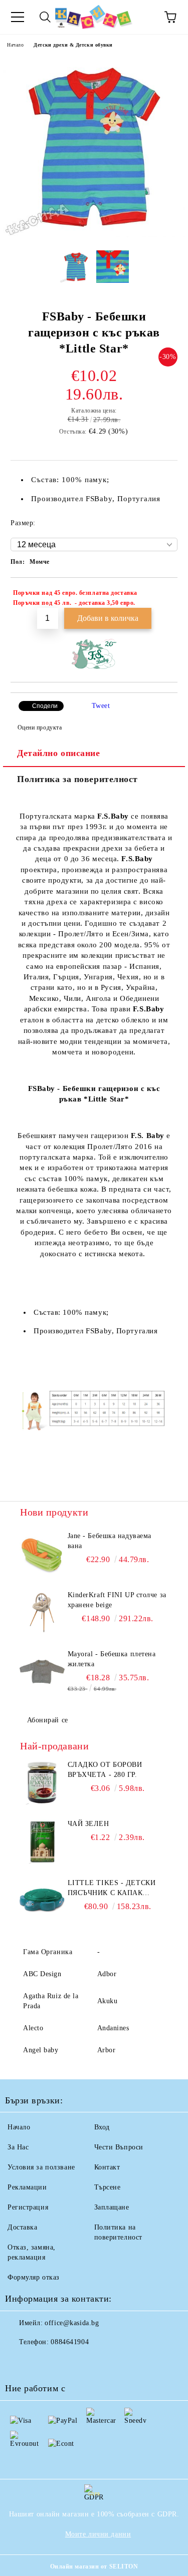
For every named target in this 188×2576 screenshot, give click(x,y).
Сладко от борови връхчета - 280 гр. (105, 1770)
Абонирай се (48, 1720)
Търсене (108, 2187)
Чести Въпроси (119, 2147)
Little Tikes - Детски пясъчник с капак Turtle (112, 1889)
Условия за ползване (41, 2167)
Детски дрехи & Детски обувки (73, 45)
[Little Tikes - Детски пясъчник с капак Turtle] (42, 1901)
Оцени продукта (40, 727)
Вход (102, 2127)
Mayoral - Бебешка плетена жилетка (112, 1659)
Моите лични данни (98, 2534)
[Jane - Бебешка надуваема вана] (42, 1554)
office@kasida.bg (72, 2323)
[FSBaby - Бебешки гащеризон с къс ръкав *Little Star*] (94, 235)
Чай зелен (88, 1824)
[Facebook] (18, 2362)
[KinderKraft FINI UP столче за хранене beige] (42, 1613)
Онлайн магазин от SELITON (94, 2566)
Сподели (45, 706)
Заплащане (112, 2207)
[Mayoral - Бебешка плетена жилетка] (42, 1672)
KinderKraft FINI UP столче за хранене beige (117, 1600)
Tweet (101, 706)
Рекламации (27, 2187)
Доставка (22, 2227)
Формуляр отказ (34, 2277)
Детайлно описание (59, 753)
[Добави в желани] (163, 594)
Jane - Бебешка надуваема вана (110, 1541)
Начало (15, 45)
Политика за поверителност (77, 779)
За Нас (18, 2147)
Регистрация (28, 2207)
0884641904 (70, 2342)
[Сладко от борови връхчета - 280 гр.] (42, 1782)
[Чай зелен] (42, 1842)
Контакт (107, 2167)
